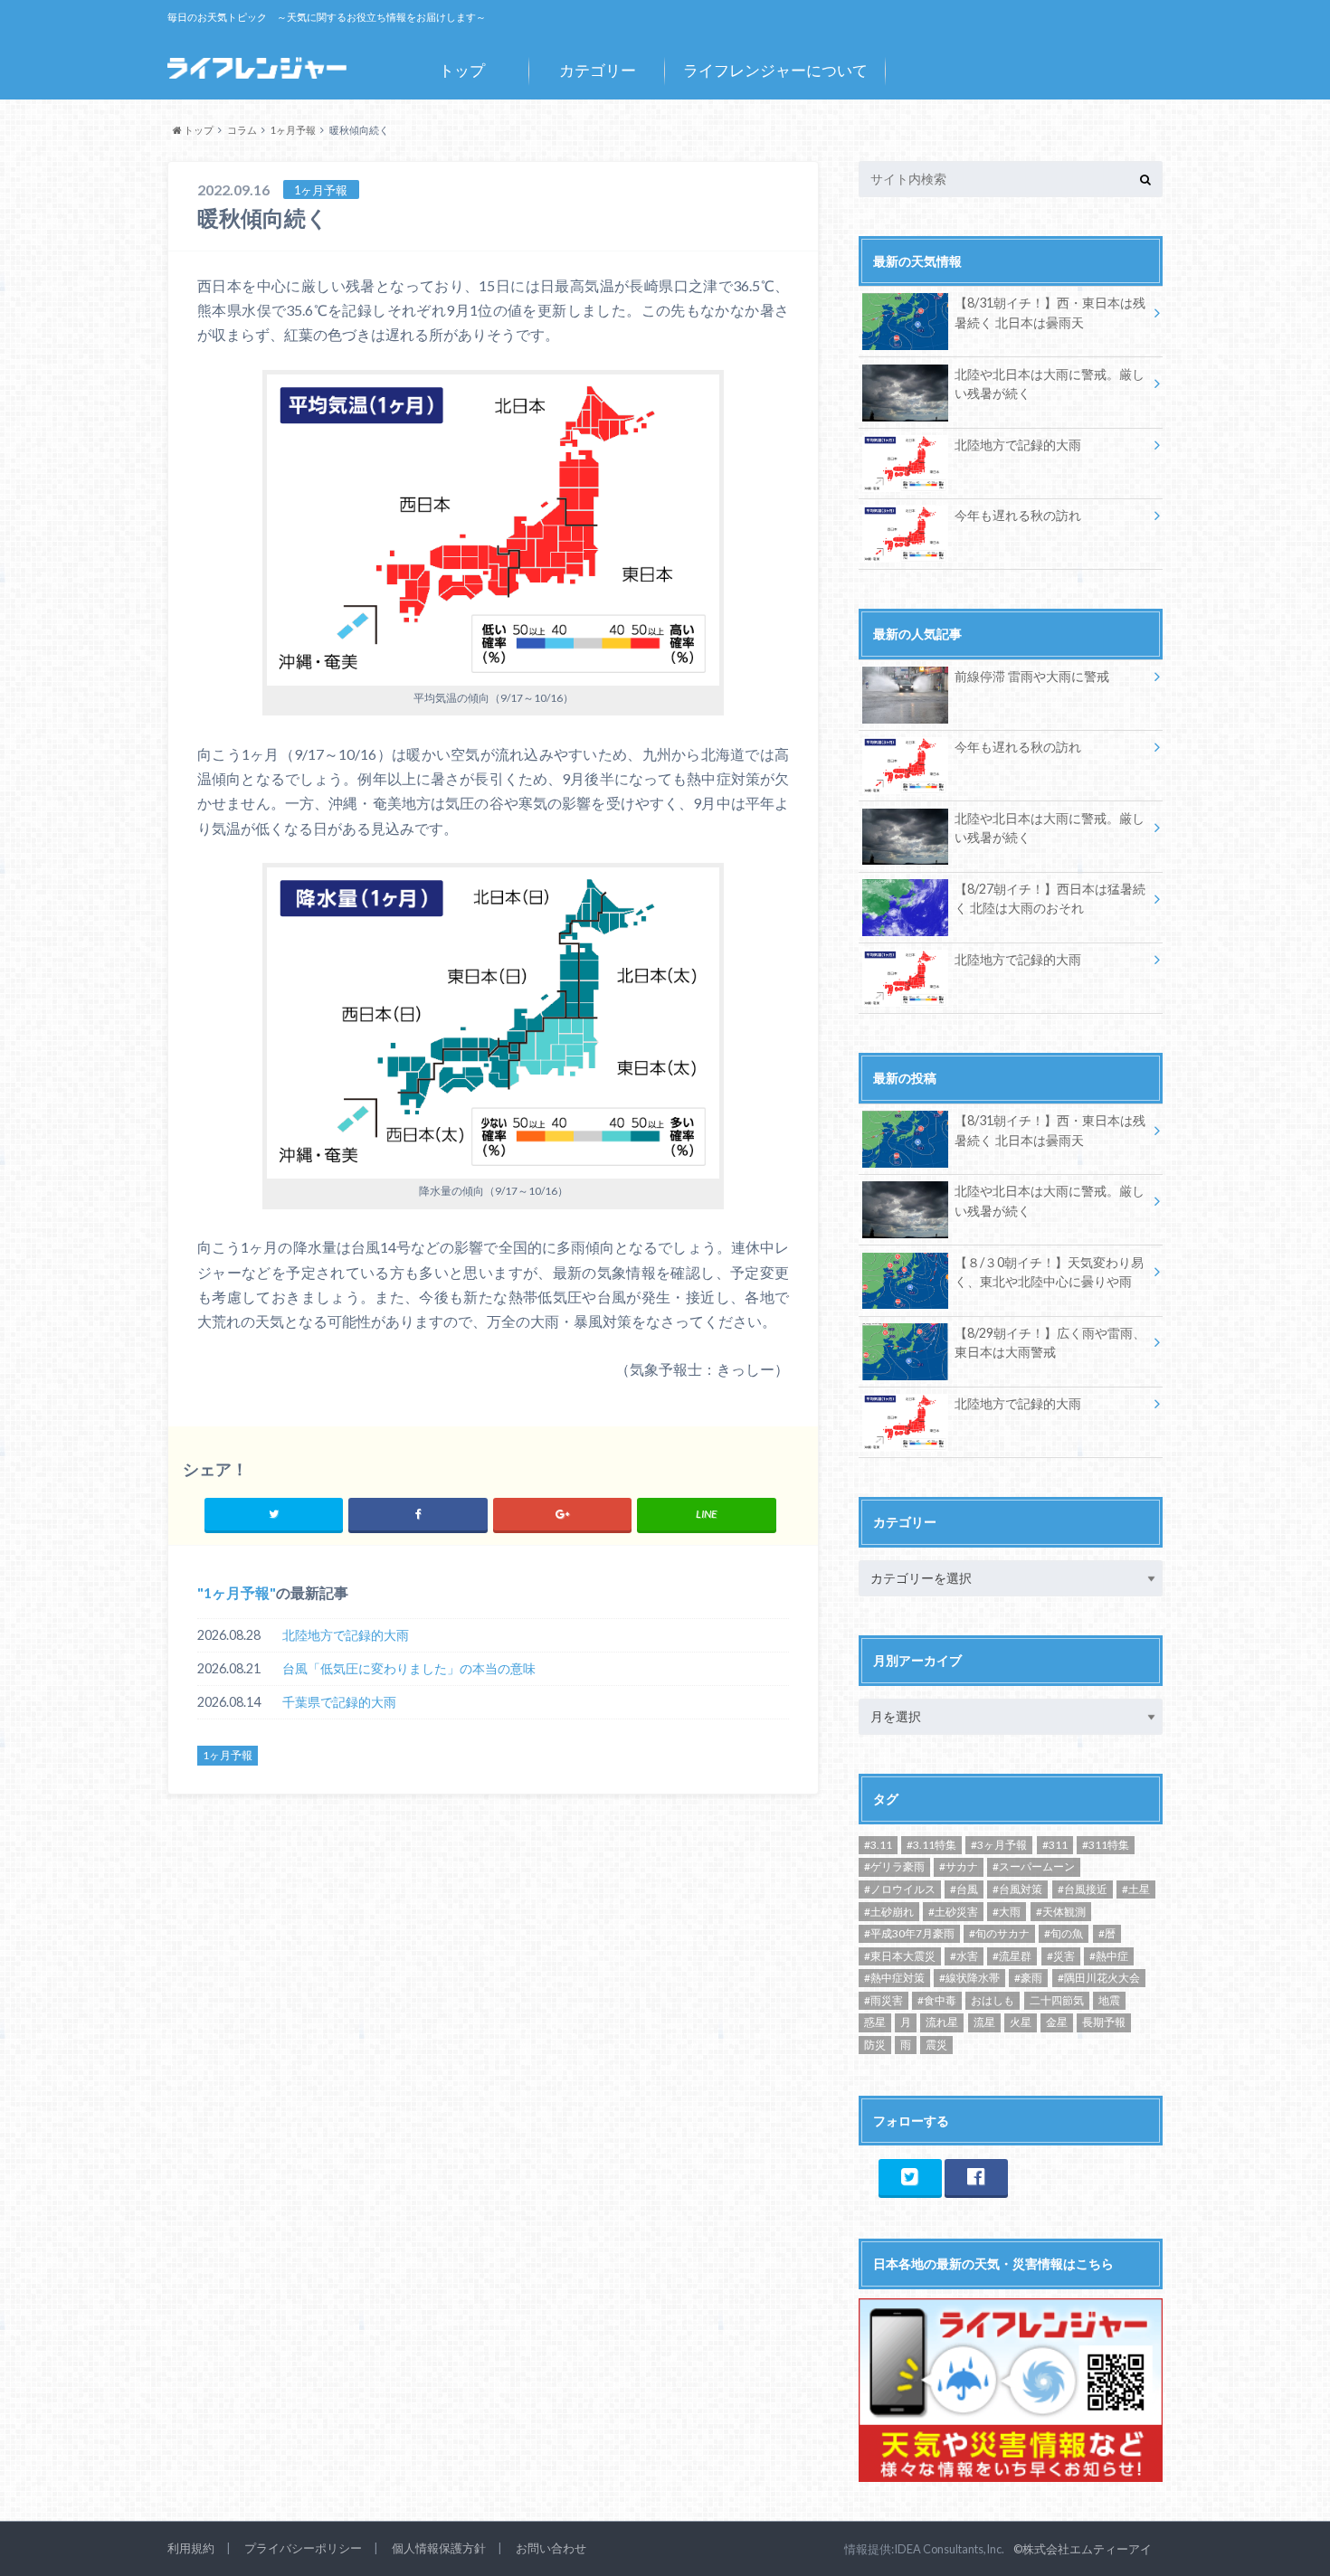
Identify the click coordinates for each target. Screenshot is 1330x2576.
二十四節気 (1057, 2000)
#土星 (1136, 1889)
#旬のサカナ (999, 1933)
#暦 (1107, 1933)
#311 (1055, 1845)
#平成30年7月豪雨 (909, 1933)
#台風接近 (1083, 1889)
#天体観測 (1061, 1912)
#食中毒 (937, 2000)
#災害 (1061, 1956)
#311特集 (1106, 1845)
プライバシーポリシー (303, 2548)
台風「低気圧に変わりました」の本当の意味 (409, 1668)
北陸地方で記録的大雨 (346, 1635)
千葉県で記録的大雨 (339, 1702)
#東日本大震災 (900, 1956)
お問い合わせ (551, 2548)
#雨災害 (883, 2000)
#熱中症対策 (894, 1978)
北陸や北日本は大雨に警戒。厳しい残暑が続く (1050, 384)
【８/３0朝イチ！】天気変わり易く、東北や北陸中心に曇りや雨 (1049, 1272)
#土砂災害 (953, 1912)
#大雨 (1007, 1912)
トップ (462, 70)
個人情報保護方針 (439, 2548)
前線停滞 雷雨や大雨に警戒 (1032, 676)
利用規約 (191, 2548)
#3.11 (878, 1845)
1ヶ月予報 (237, 1592)
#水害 (964, 1956)
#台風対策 (1017, 1889)
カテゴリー (598, 70)
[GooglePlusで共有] (562, 1514)
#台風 (964, 1889)
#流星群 (1012, 1956)
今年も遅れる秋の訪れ (1018, 515)
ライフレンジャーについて (775, 70)
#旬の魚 (1064, 1933)
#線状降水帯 (969, 1978)
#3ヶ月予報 (999, 1845)
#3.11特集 (931, 1845)
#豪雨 (1028, 1978)
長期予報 (1104, 2022)
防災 (875, 2045)
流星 (984, 2022)
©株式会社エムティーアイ (1083, 2549)
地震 (1109, 2000)
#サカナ (959, 1866)
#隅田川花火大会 (1099, 1978)
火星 (1021, 2022)
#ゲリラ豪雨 (894, 1866)
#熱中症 (1109, 1956)
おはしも (993, 2000)
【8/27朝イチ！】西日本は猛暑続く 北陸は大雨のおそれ (1050, 899)
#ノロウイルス (900, 1889)
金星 (1057, 2022)
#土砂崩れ (889, 1912)
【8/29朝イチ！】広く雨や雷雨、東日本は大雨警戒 (1050, 1343)
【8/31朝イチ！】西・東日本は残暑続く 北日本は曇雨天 (1050, 313)
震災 (936, 2045)
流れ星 (942, 2022)
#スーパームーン (1034, 1866)
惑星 (875, 2022)
